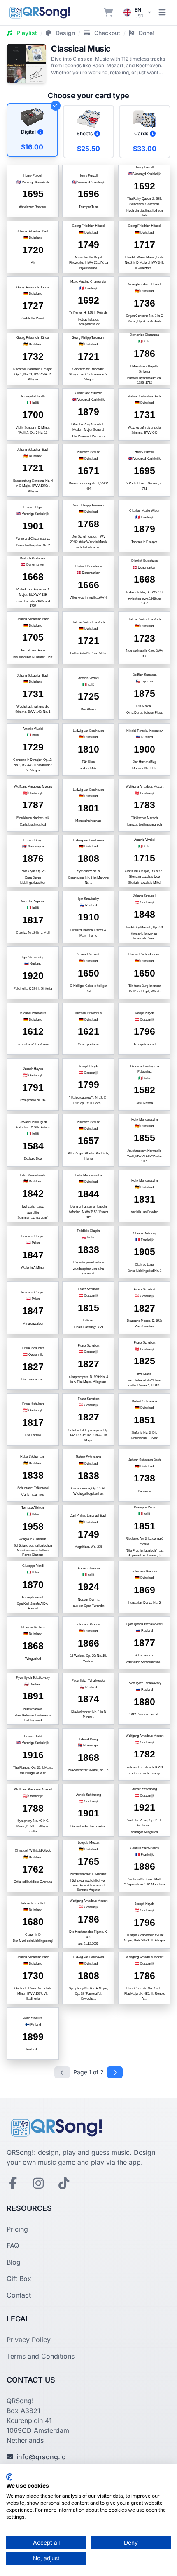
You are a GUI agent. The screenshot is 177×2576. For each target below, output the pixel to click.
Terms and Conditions (41, 2356)
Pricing (17, 2229)
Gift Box (19, 2279)
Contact (19, 2295)
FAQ (13, 2246)
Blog (14, 2262)
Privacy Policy (29, 2340)
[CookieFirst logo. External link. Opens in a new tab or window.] (9, 2477)
